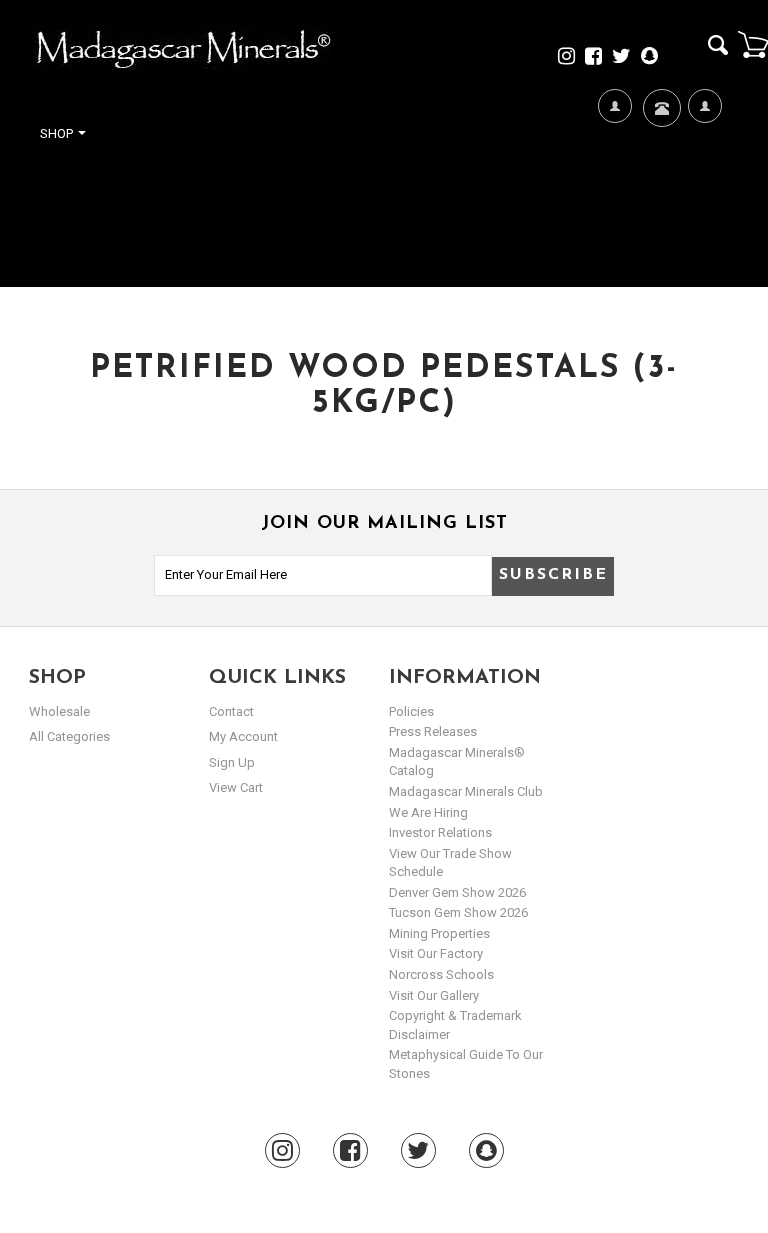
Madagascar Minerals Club (466, 791)
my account (243, 736)
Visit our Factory (436, 953)
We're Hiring (614, 202)
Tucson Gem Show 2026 (458, 912)
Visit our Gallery (434, 995)
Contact (659, 166)
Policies (411, 711)
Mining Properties (439, 933)
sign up (232, 762)
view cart (236, 787)
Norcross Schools (441, 974)
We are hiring (428, 812)
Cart (753, 44)
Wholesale (59, 711)
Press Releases (433, 731)
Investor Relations (440, 832)
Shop (58, 133)
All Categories (69, 736)
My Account (704, 202)
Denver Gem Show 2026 (457, 892)
